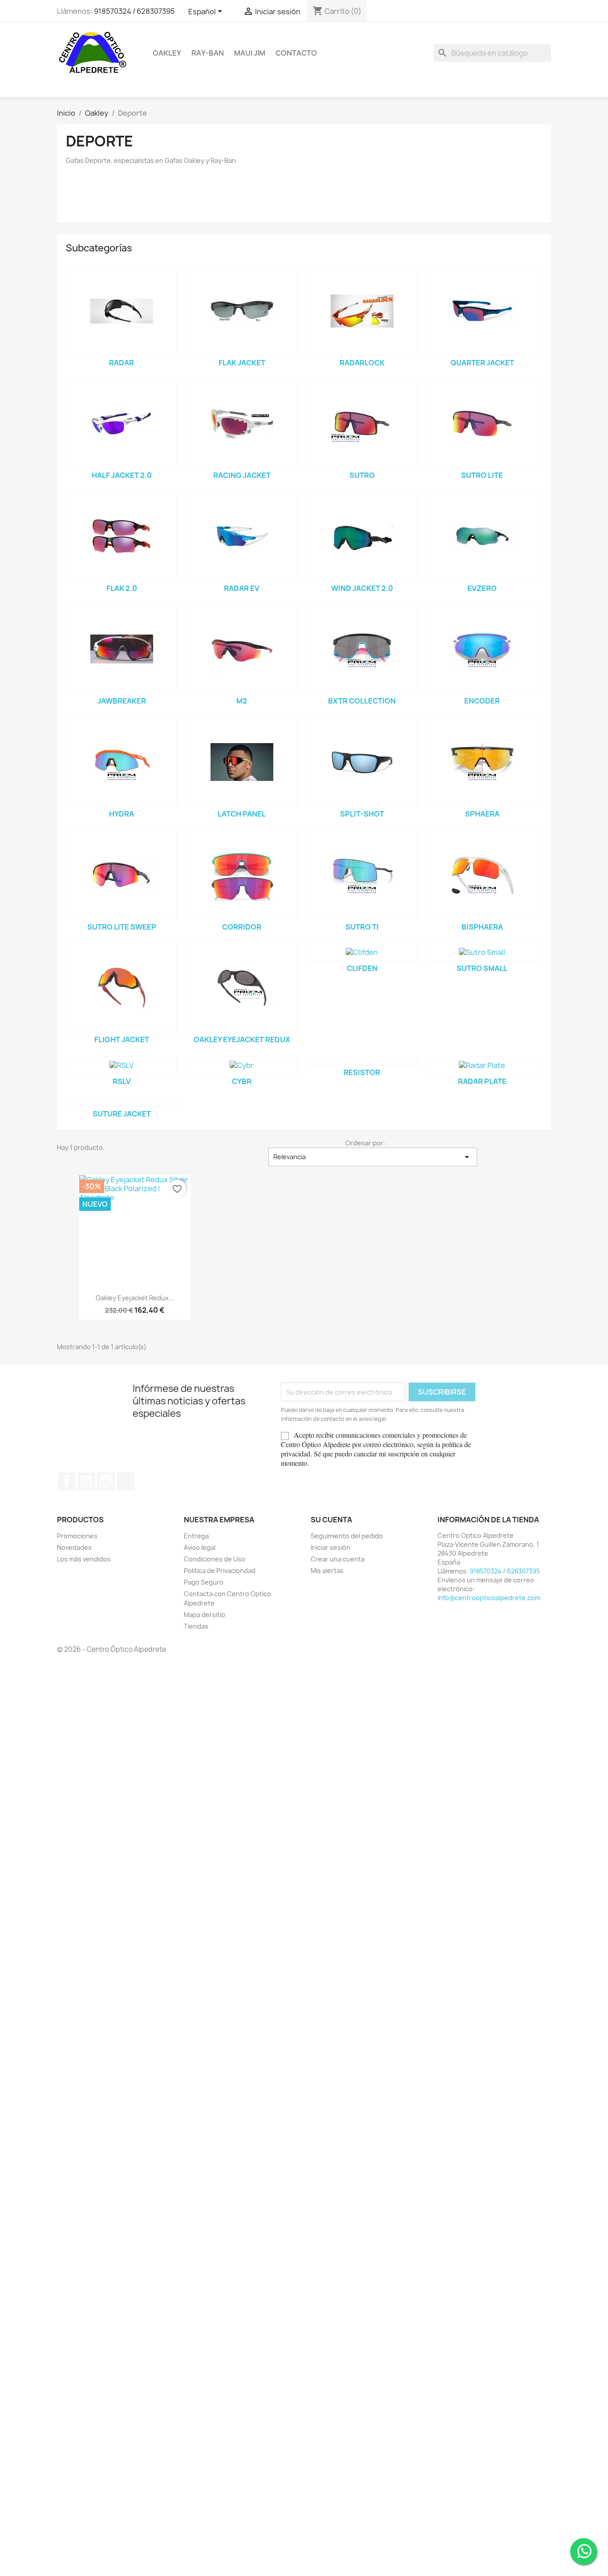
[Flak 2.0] (122, 537)
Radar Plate (482, 1081)
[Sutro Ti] (362, 875)
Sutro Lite (482, 475)
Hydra (122, 814)
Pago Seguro (204, 1582)
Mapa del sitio (205, 1615)
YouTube (86, 1481)
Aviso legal (200, 1547)
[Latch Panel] (242, 762)
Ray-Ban (208, 53)
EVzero (482, 588)
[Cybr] (242, 1065)
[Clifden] (362, 952)
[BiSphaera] (482, 875)
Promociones (77, 1536)
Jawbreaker (122, 701)
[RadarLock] (362, 311)
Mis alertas (327, 1571)
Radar (122, 363)
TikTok (126, 1481)
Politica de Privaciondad (220, 1571)
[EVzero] (482, 537)
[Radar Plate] (482, 1065)
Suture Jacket (122, 1114)
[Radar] (122, 311)
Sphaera (482, 814)
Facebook (67, 1481)
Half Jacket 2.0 (122, 475)
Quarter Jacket (482, 363)
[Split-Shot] (362, 762)
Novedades (74, 1547)
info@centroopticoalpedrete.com (489, 1598)
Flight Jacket (122, 1039)
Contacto (296, 53)
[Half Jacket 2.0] (122, 424)
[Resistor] (362, 1061)
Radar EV (242, 588)
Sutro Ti (362, 927)
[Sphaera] (482, 762)
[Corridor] (242, 875)
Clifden (362, 968)
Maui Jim (250, 53)
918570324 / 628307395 (134, 11)
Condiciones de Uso (215, 1559)
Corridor (242, 927)
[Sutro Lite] (482, 424)
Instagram (106, 1481)
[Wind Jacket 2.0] (362, 537)
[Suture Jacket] (122, 1102)
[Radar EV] (242, 537)
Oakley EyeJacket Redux (242, 1039)
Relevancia (373, 1157)
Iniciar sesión (330, 1547)
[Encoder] (482, 649)
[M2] (242, 649)
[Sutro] (362, 424)
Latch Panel (242, 814)
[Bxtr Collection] (362, 649)
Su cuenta (331, 1520)
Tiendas (196, 1626)
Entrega (196, 1536)
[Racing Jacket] (242, 424)
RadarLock (362, 363)
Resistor (362, 1072)
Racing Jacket (242, 475)
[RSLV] (122, 1065)
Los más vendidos (84, 1559)
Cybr (242, 1081)
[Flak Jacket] (242, 311)
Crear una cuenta (338, 1559)
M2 (242, 701)
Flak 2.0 (122, 588)
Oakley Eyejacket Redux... (135, 1298)
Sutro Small (482, 968)
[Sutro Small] (482, 952)
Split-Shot (362, 814)
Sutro (362, 475)
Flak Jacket (242, 363)
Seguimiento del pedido (347, 1536)
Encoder (482, 701)
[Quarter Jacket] (482, 311)
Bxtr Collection (362, 701)
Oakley (167, 53)
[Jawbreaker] (122, 649)
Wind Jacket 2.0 (362, 588)
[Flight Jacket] (122, 988)
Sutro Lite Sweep (122, 927)
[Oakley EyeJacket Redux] (242, 988)
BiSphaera (482, 927)
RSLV (122, 1081)
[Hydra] (122, 762)
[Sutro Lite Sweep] (122, 875)
